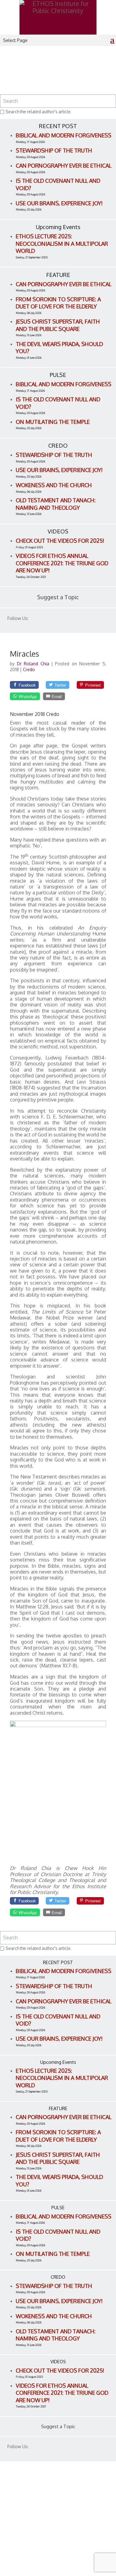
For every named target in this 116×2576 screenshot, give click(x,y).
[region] (58, 75)
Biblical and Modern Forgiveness (64, 135)
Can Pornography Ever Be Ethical (64, 165)
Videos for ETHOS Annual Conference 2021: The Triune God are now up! (62, 563)
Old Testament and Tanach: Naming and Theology (56, 504)
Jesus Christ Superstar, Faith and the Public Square (58, 325)
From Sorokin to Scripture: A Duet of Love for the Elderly (58, 303)
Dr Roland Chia (34, 664)
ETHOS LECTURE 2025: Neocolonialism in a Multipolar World (62, 243)
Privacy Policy (25, 2534)
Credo (29, 669)
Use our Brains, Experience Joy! (59, 203)
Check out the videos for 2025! (60, 541)
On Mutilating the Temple (53, 422)
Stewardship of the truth (54, 150)
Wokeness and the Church (54, 485)
